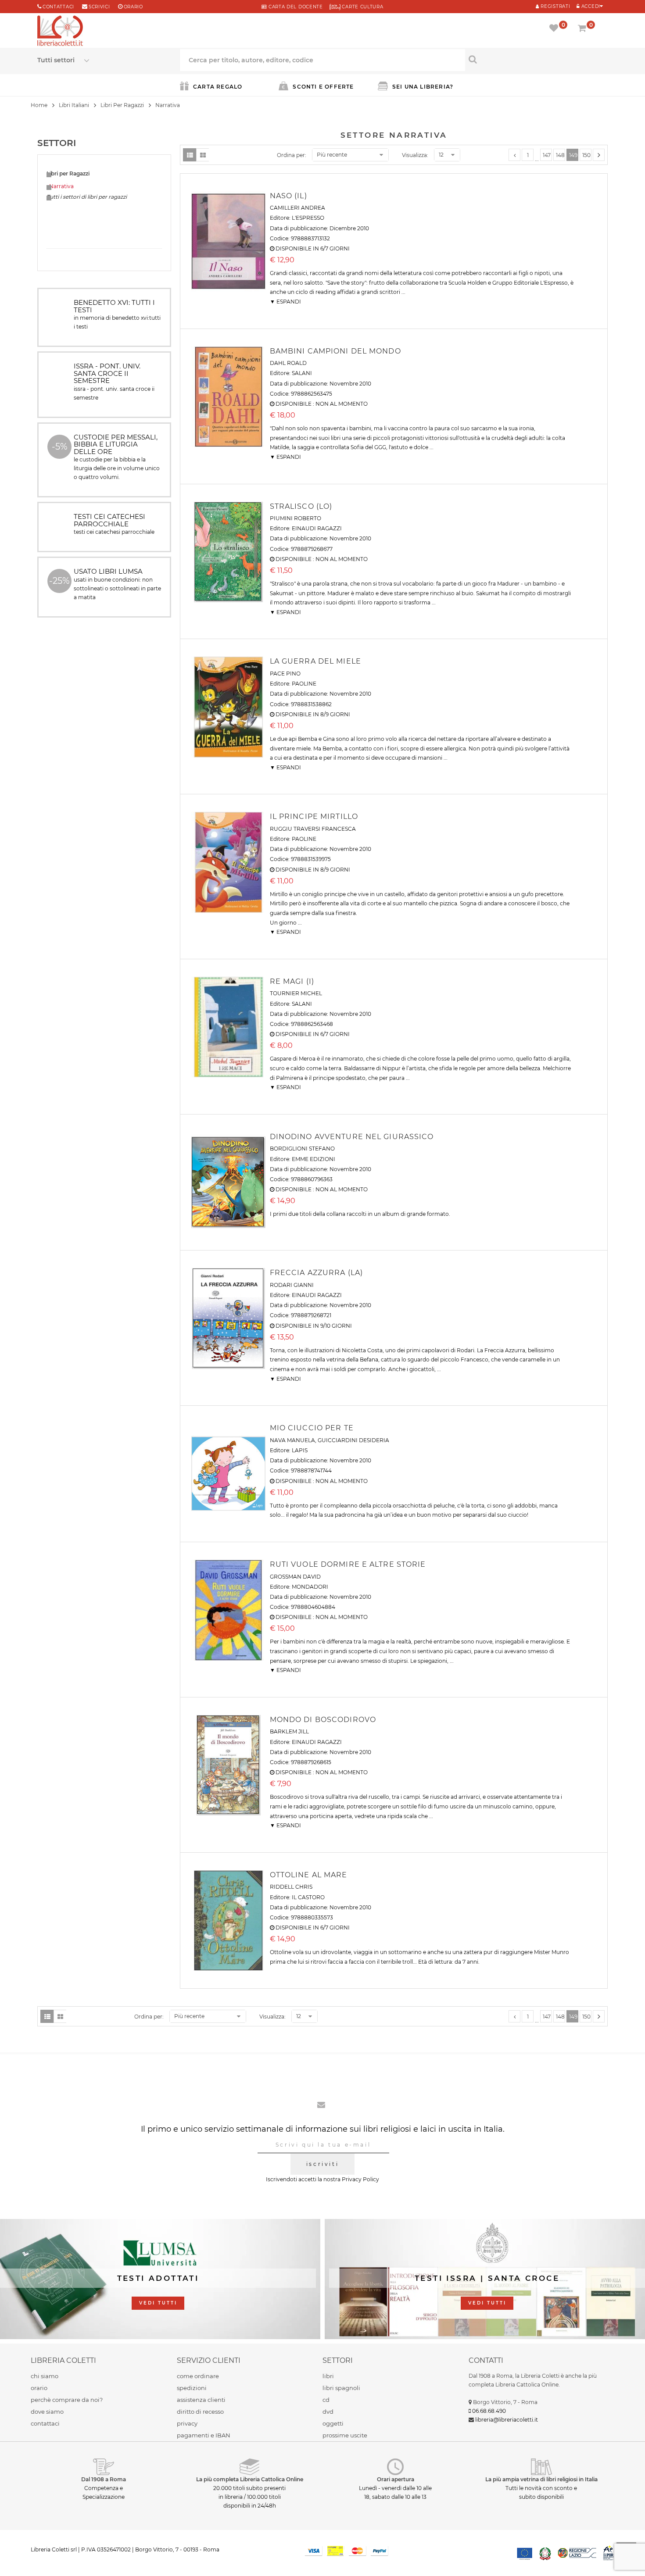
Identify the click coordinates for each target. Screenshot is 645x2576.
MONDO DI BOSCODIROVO (323, 1720)
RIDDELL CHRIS (291, 1887)
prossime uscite (345, 2435)
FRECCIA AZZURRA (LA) (316, 1273)
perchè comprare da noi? (67, 2400)
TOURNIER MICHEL (296, 993)
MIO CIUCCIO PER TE (312, 1428)
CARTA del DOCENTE (295, 7)
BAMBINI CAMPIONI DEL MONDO (335, 351)
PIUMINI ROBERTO (296, 518)
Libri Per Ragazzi (122, 105)
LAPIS (300, 1450)
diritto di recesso (200, 2412)
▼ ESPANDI (285, 302)
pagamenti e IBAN (204, 2435)
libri (328, 2376)
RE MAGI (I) (292, 981)
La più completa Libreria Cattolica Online (250, 2479)
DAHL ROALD (288, 363)
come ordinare (198, 2376)
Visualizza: (415, 155)
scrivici (99, 7)
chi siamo (45, 2376)
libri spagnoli (341, 2388)
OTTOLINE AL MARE (309, 1875)
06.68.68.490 (489, 2411)
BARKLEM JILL (289, 1731)
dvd (328, 2412)
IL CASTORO (308, 1897)
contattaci (45, 2423)
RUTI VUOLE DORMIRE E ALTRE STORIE (348, 1564)
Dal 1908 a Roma (104, 2479)
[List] (190, 155)
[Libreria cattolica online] (60, 32)
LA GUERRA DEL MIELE (315, 661)
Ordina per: (292, 155)
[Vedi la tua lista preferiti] (555, 29)
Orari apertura (396, 2479)
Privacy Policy (360, 2179)
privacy (187, 2423)
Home (39, 105)
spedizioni (192, 2388)
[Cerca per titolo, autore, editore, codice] (536, 59)
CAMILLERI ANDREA (297, 208)
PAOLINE (304, 684)
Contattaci (58, 7)
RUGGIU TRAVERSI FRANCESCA (313, 829)
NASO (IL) (288, 196)
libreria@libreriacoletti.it (507, 2420)
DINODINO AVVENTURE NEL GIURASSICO (352, 1137)
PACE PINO (285, 673)
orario (133, 7)
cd (326, 2400)
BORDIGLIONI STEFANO (302, 1149)
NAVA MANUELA (292, 1440)
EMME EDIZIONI (314, 1159)
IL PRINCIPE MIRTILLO (314, 816)
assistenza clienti (201, 2400)
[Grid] (203, 155)
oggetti (333, 2423)
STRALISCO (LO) (301, 506)
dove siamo (47, 2412)
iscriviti (322, 2164)
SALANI (302, 373)
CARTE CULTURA (362, 7)
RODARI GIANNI (292, 1285)
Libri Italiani (74, 105)
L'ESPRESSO (308, 218)
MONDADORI (310, 1587)
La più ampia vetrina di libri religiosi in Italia (541, 2479)
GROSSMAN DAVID (295, 1577)
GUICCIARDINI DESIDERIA (353, 1440)
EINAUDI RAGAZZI (317, 528)
